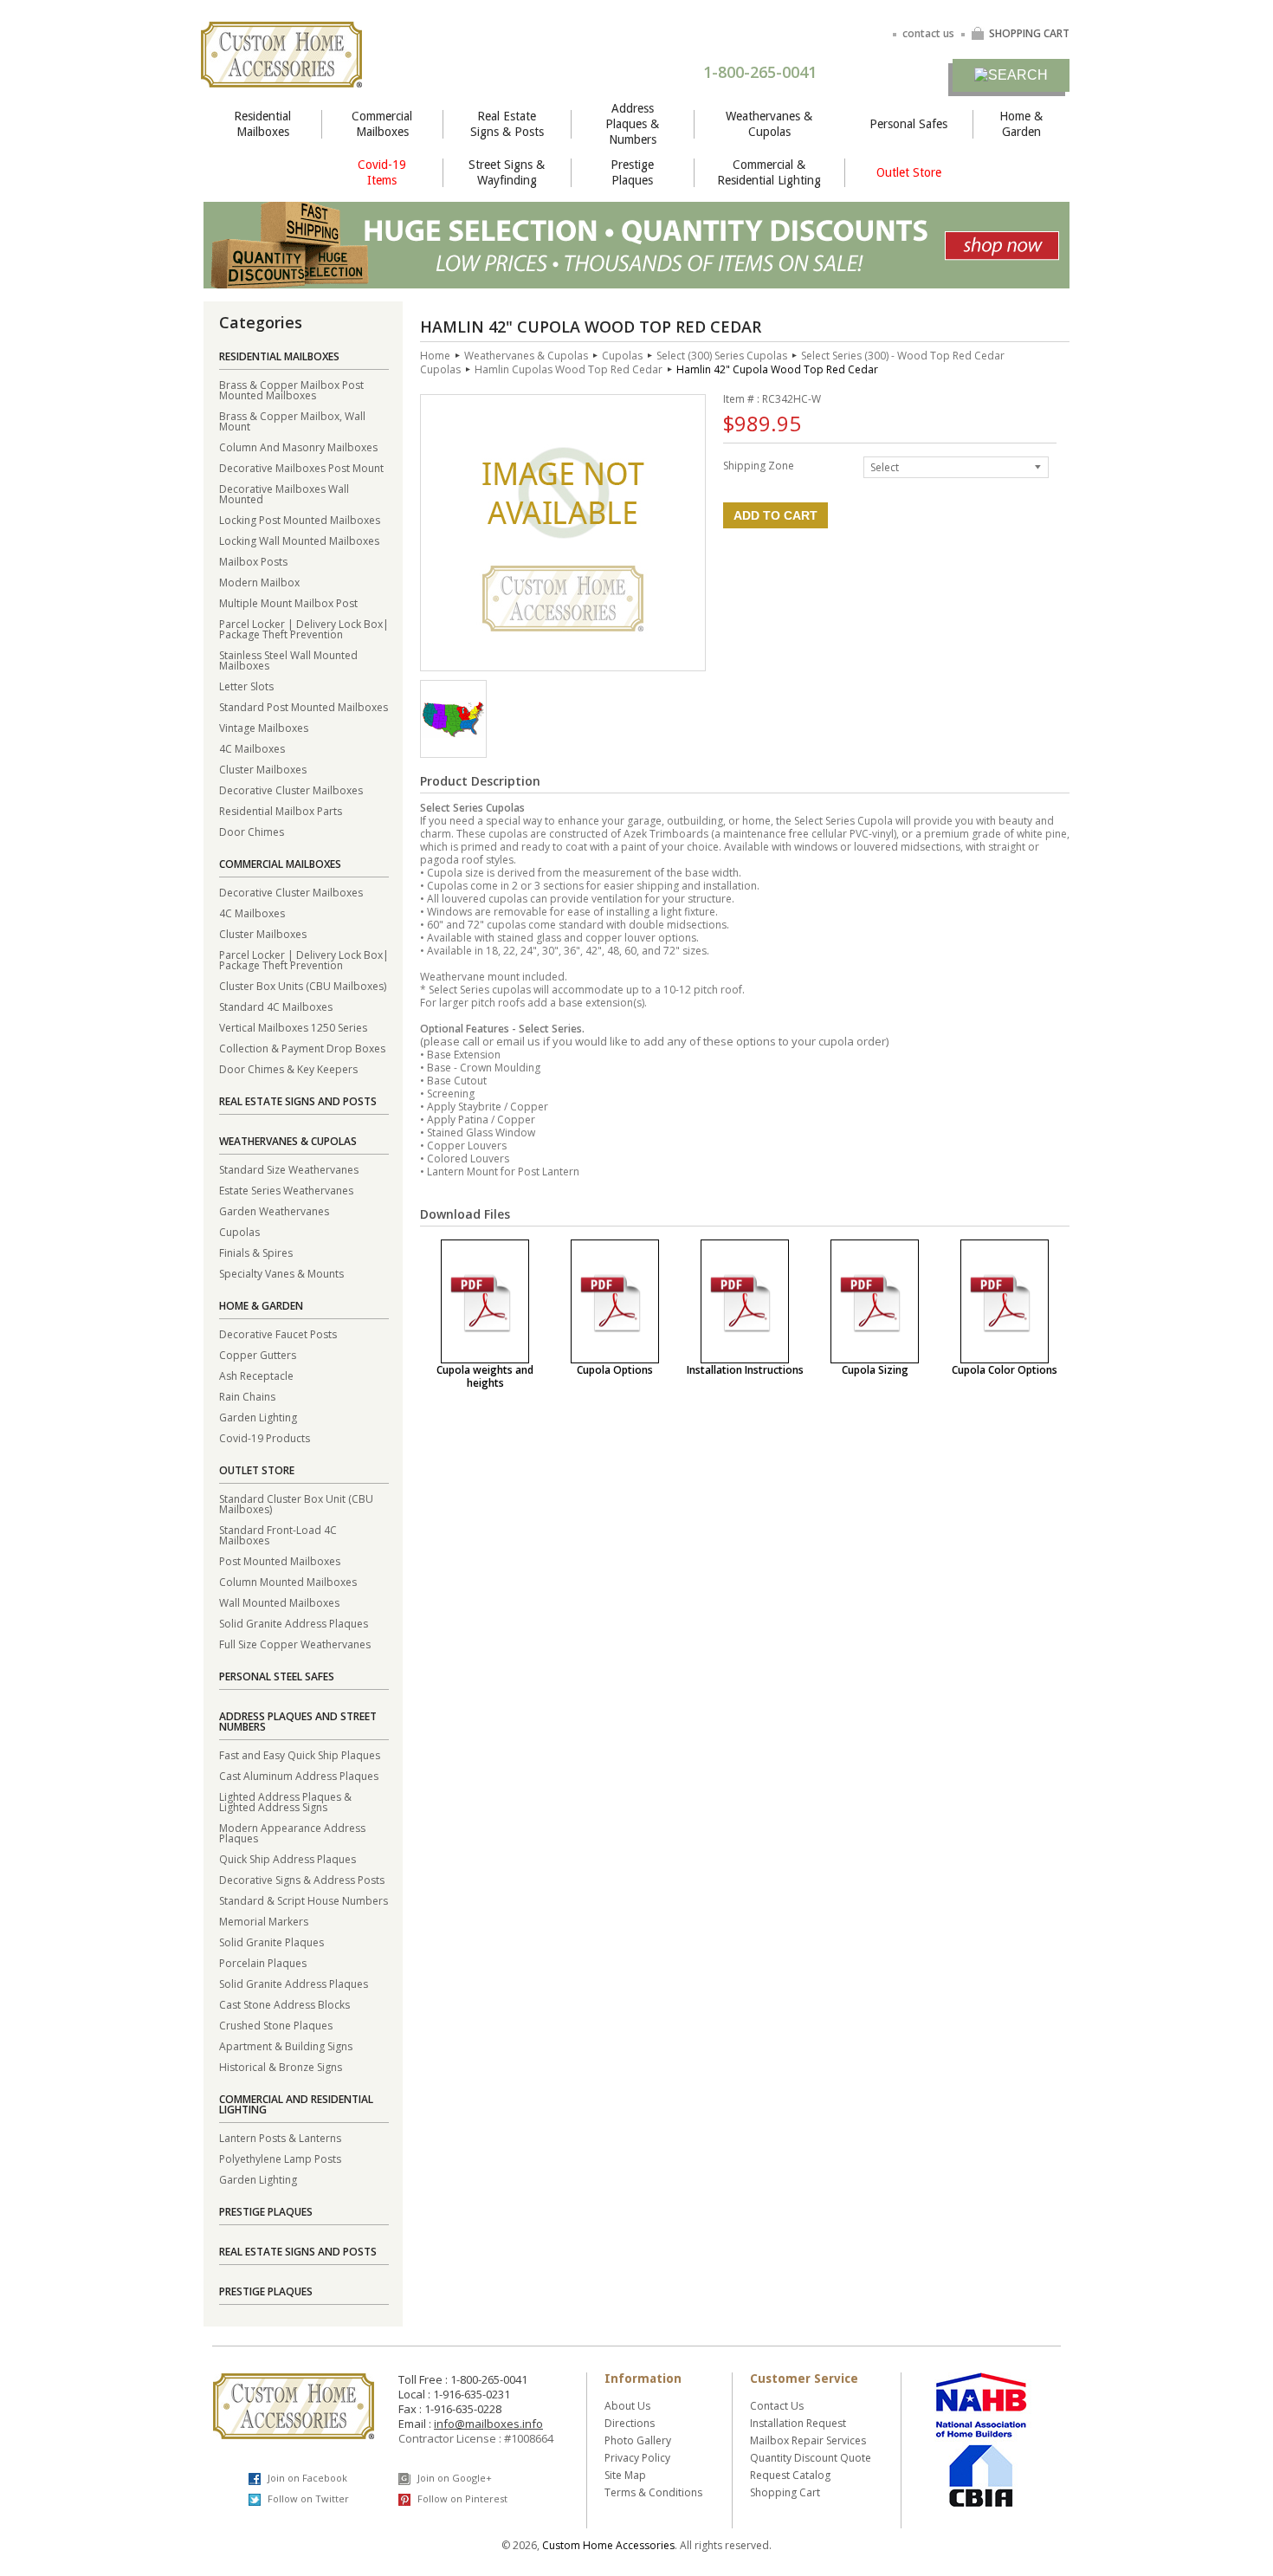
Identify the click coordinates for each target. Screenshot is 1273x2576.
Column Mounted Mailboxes (288, 1581)
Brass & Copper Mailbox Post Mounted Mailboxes (291, 389)
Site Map (625, 2475)
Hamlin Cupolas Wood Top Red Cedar (569, 369)
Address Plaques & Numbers (632, 124)
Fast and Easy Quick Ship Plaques (300, 1754)
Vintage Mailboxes (264, 727)
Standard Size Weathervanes (289, 1169)
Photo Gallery (638, 2440)
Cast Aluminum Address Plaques (299, 1775)
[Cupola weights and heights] (485, 1301)
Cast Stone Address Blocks (284, 2004)
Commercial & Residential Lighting (769, 172)
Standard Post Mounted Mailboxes (304, 706)
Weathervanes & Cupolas (769, 124)
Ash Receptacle (256, 1375)
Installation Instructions (745, 1370)
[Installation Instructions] (745, 1301)
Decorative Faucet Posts (278, 1333)
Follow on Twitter (307, 2498)
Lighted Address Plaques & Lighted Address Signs (285, 1801)
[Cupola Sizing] (875, 1301)
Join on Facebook (306, 2478)
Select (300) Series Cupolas (722, 356)
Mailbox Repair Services (808, 2440)
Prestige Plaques (632, 172)
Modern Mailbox (259, 582)
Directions (630, 2423)
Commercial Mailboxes (382, 124)
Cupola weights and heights (485, 1376)
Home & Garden (1021, 124)
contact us (928, 33)
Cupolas (239, 1231)
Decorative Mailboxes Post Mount (301, 467)
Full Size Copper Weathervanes (295, 1644)
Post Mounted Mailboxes (280, 1560)
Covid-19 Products (265, 1437)
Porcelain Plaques (263, 1962)
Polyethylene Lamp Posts (280, 2158)
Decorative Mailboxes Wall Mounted (284, 493)
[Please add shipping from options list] (453, 733)
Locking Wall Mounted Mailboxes (299, 540)
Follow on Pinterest (461, 2498)
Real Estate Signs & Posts (507, 124)
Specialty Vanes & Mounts (281, 1273)
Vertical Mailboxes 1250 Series (293, 1027)
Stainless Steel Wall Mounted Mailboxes (288, 660)
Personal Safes (908, 124)
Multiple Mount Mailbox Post (288, 602)
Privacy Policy (637, 2458)
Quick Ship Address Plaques (288, 1858)
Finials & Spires (256, 1252)
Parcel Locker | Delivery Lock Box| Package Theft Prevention (304, 628)
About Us (627, 2406)
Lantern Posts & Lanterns (280, 2137)
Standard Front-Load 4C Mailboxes (278, 1534)
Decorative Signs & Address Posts (302, 1879)
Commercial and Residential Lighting (296, 2104)
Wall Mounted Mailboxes (279, 1602)
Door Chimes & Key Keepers (288, 1068)
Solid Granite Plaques (271, 1942)
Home (435, 356)
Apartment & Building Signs (286, 2045)
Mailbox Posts (253, 561)
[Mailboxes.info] (281, 77)
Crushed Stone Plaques (276, 2025)
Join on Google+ (453, 2478)
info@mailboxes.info (488, 2424)
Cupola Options (615, 1370)
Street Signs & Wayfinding (507, 172)
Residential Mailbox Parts (281, 810)
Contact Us (777, 2406)
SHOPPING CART (1029, 33)
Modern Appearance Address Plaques (292, 1832)
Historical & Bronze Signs (281, 2066)
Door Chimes (252, 831)
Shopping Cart (785, 2492)
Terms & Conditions (653, 2492)
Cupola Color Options (1005, 1370)
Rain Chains (247, 1396)
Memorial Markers (264, 1921)
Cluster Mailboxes (263, 769)
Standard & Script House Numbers (304, 1900)
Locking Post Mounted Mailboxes (300, 519)
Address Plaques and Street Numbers (298, 1722)
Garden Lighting (258, 1417)
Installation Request (798, 2423)
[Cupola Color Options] (1005, 1301)
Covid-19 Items (382, 172)
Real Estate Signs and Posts (298, 1101)
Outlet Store (909, 172)
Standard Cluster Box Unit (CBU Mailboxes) (296, 1503)
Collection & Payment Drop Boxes (302, 1048)
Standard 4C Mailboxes (276, 1006)
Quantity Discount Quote (811, 2458)
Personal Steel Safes (277, 1676)
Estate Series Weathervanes (286, 1190)
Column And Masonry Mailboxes (298, 447)
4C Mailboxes (252, 748)
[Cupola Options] (615, 1301)
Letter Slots (246, 686)
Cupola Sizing (875, 1370)
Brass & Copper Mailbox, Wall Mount (292, 421)
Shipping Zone (759, 465)
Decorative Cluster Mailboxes (291, 790)
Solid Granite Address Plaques (294, 1623)
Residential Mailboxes (262, 124)
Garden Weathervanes (274, 1210)
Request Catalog (790, 2475)
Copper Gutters (258, 1354)
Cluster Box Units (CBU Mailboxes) (303, 985)
